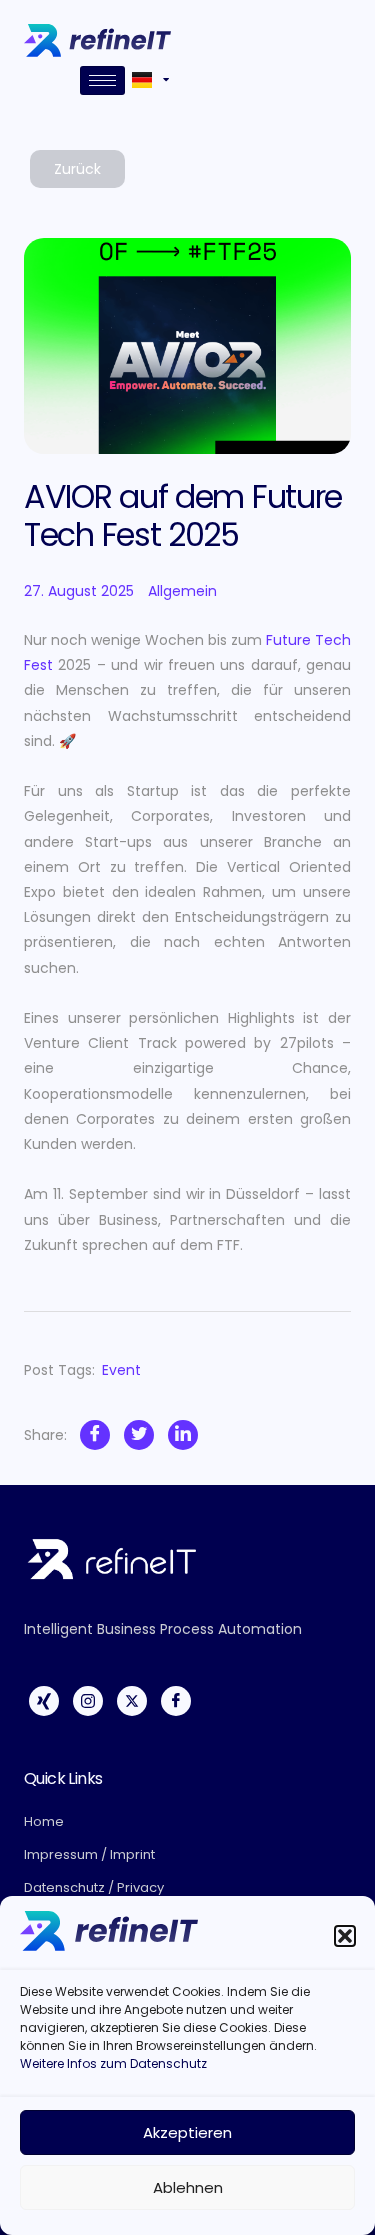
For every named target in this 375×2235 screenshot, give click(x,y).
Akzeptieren (187, 2132)
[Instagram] (88, 1701)
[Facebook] (95, 1435)
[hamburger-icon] (102, 80)
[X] (132, 1701)
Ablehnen (188, 2187)
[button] (345, 1936)
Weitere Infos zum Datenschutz (113, 2063)
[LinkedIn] (183, 1435)
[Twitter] (139, 1435)
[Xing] (44, 1701)
